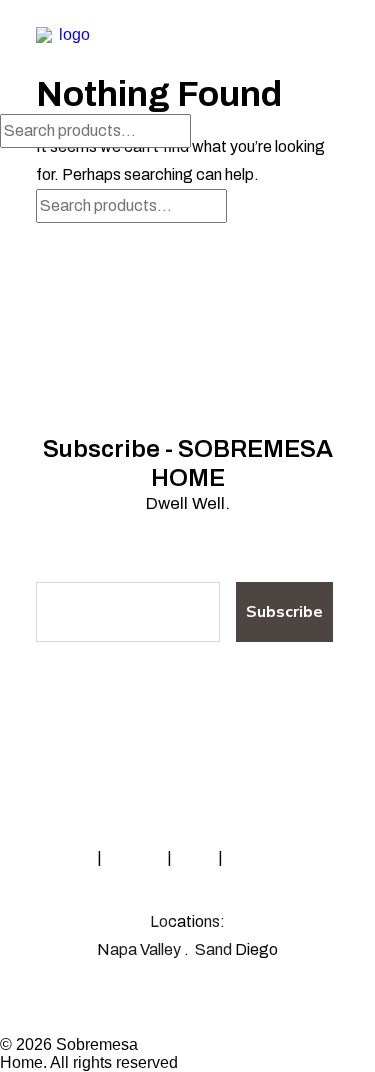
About (72, 857)
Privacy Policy (275, 857)
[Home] (187, 731)
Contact (134, 857)
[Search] (95, 130)
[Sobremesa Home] (66, 57)
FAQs (195, 857)
